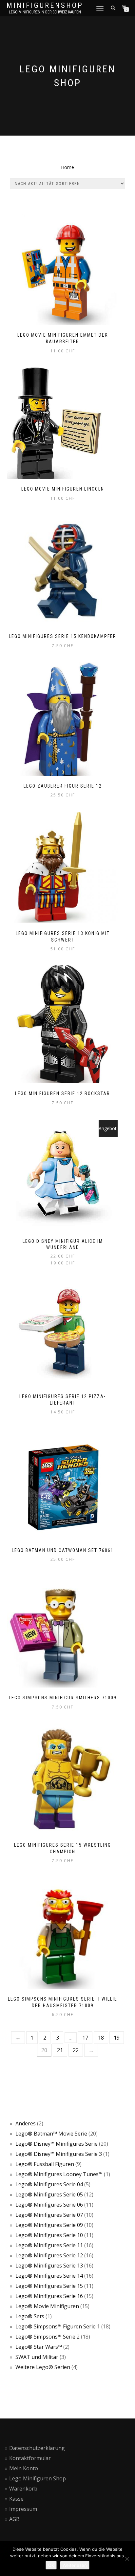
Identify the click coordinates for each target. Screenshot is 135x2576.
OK (51, 2565)
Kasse (16, 2499)
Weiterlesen (75, 2565)
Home (67, 167)
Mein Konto (24, 2468)
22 (76, 2050)
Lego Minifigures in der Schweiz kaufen (45, 12)
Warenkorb (23, 2489)
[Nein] (127, 2559)
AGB (14, 2519)
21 (60, 2050)
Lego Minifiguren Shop (38, 2478)
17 (85, 2038)
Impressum (23, 2509)
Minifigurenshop (45, 6)
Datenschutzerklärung (37, 2448)
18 (101, 2038)
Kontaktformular (30, 2458)
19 (117, 2038)
